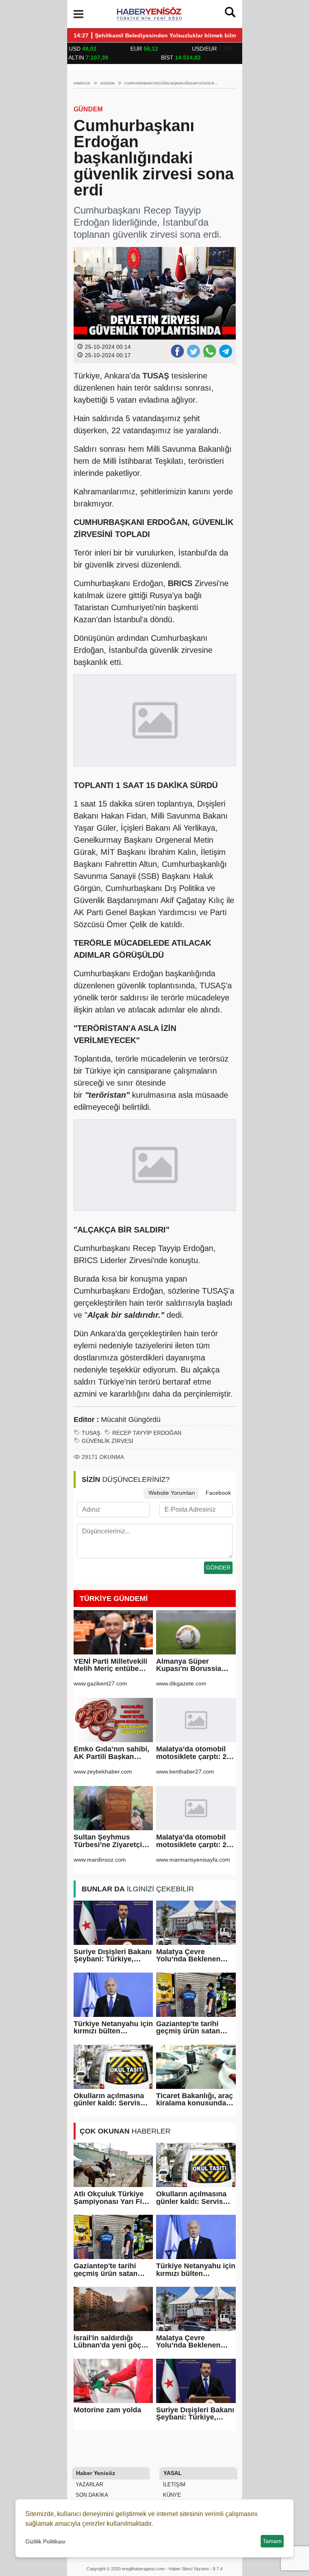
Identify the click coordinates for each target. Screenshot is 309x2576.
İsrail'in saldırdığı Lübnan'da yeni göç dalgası (107, 2342)
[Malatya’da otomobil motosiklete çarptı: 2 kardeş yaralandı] (196, 1720)
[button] (78, 14)
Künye (171, 2495)
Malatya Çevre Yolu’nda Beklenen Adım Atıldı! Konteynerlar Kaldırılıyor (188, 1956)
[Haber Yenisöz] (150, 13)
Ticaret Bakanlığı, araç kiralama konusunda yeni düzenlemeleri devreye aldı (195, 2100)
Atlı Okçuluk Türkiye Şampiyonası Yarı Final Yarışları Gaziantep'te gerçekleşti (113, 2198)
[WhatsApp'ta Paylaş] (209, 351)
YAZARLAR (89, 2484)
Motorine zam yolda (107, 2410)
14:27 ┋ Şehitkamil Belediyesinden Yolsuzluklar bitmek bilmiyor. (161, 36)
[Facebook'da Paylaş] (177, 351)
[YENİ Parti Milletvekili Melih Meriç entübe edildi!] (113, 1632)
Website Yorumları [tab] (171, 1493)
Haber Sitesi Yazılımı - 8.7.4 (196, 2569)
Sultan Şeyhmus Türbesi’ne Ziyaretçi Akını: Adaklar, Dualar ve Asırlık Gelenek (111, 1841)
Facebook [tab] (217, 1493)
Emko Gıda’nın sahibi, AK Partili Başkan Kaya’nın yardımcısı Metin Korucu (111, 1753)
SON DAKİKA (91, 2495)
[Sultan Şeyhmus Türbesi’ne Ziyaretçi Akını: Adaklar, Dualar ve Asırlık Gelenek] (113, 1808)
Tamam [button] (272, 2541)
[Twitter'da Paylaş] (193, 351)
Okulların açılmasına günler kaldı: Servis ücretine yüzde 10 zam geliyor (112, 2100)
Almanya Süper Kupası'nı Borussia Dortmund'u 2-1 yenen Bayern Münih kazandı (194, 1665)
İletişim (173, 2484)
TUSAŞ (91, 1433)
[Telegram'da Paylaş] (225, 351)
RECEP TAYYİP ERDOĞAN (147, 1433)
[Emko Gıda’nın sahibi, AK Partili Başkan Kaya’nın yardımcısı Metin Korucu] (113, 1720)
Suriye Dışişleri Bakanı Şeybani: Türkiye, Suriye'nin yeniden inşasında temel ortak (113, 1956)
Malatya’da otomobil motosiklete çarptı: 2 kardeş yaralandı (191, 1753)
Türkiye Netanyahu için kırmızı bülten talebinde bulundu (113, 2028)
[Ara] (230, 14)
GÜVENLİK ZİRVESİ (107, 1441)
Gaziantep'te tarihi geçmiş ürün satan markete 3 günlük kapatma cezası (188, 2028)
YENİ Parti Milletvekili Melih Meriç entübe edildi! (110, 1665)
